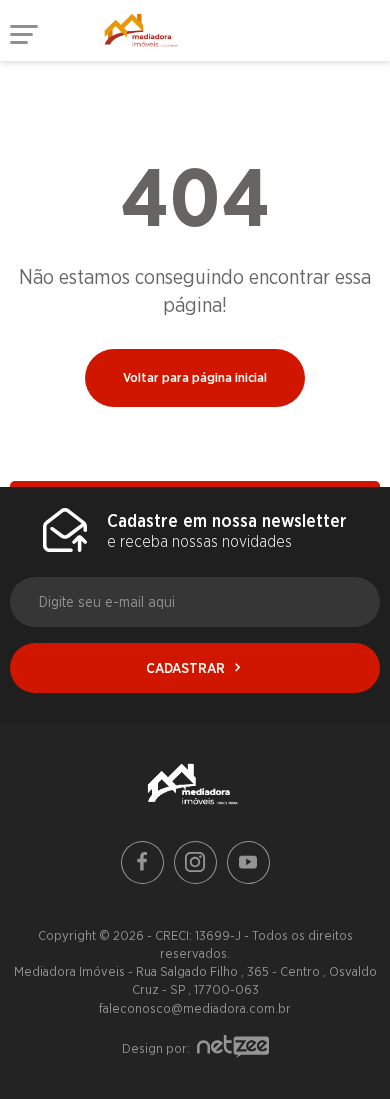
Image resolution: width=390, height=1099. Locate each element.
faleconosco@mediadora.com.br (195, 1008)
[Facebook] (142, 862)
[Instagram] (195, 862)
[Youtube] (248, 862)
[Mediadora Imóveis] (195, 787)
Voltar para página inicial (195, 377)
